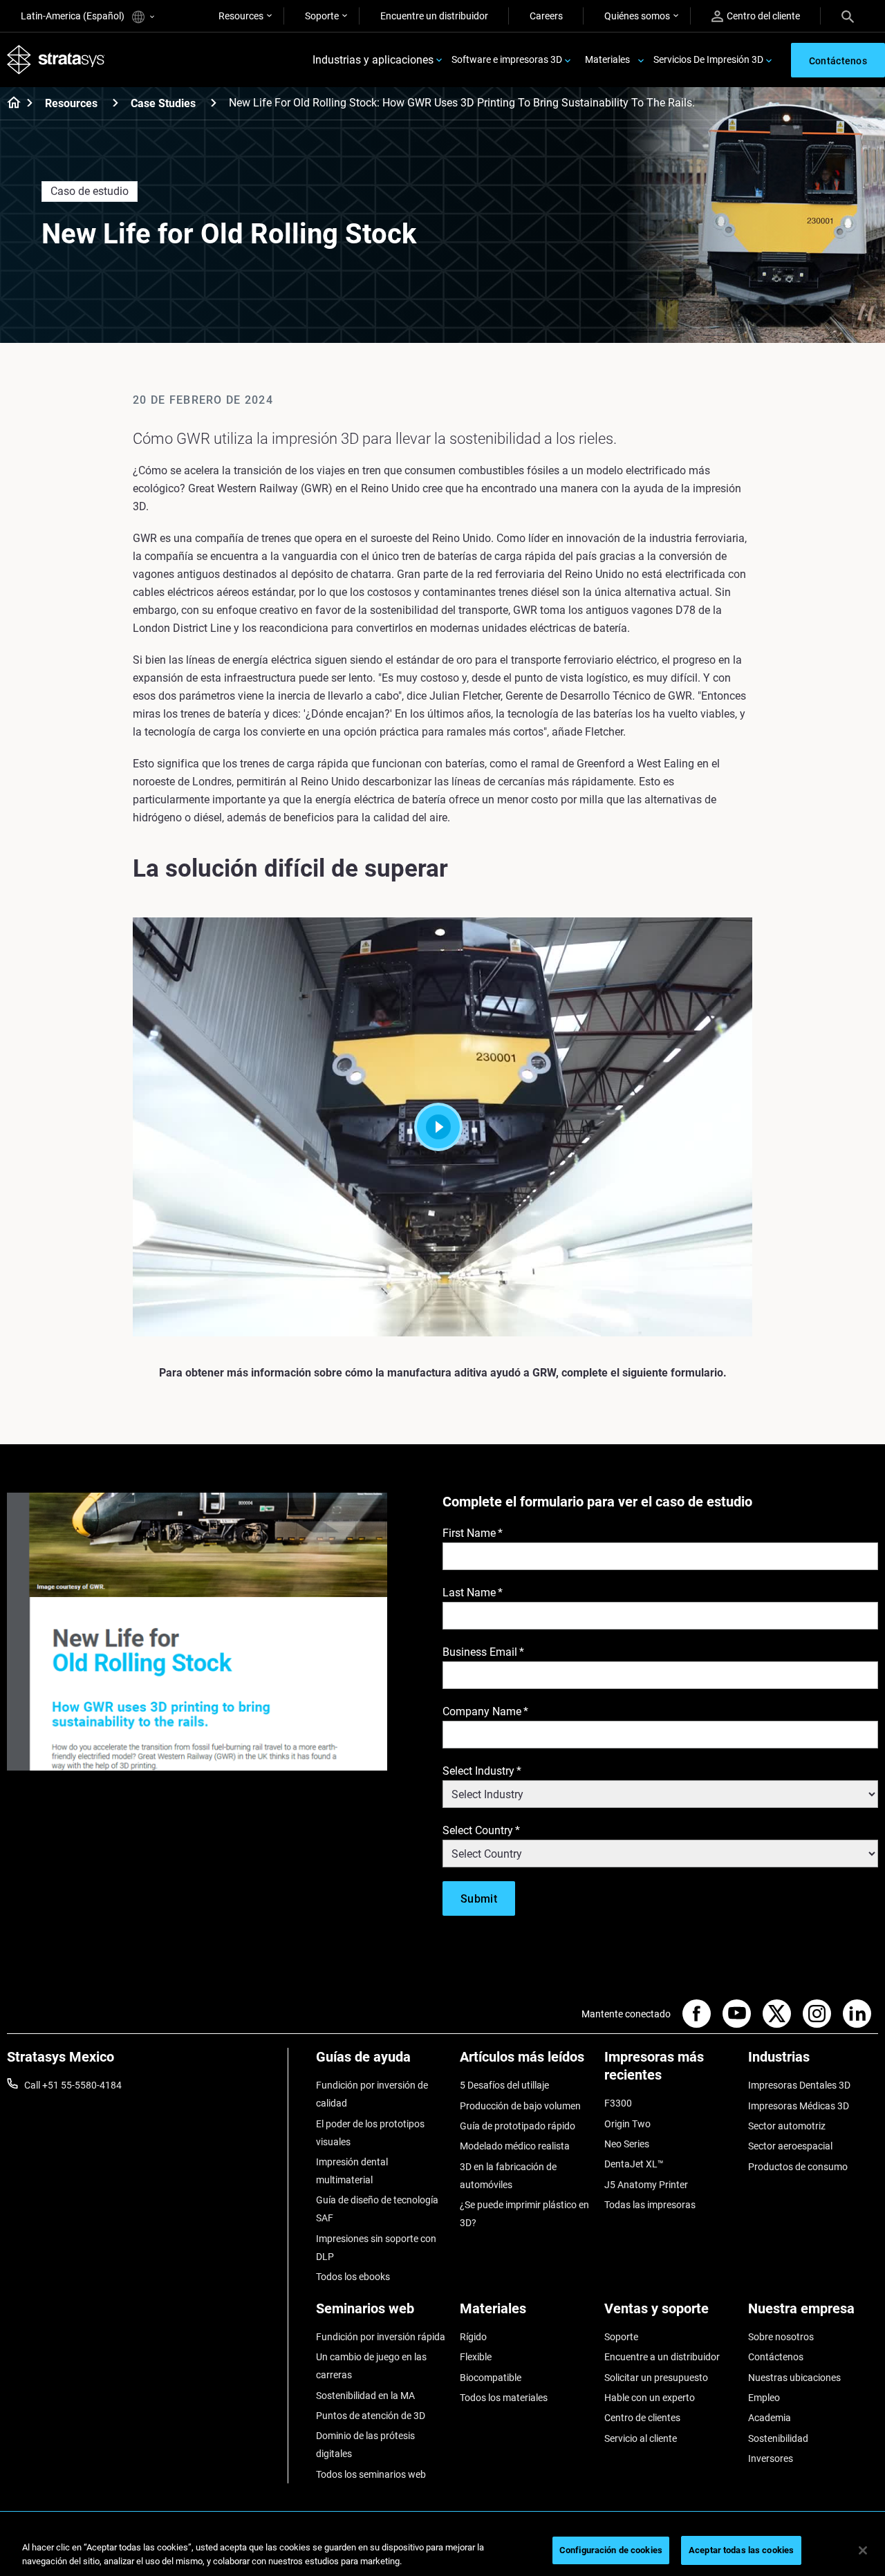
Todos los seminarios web (371, 2474)
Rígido (473, 2337)
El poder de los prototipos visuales (370, 2133)
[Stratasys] (56, 60)
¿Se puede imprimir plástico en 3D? (524, 2214)
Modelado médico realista (515, 2146)
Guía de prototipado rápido (518, 2126)
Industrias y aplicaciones (373, 60)
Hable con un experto (650, 2398)
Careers (546, 16)
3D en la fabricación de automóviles (508, 2176)
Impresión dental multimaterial (352, 2171)
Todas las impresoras (650, 2205)
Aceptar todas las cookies (741, 2550)
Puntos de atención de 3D (371, 2416)
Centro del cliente (763, 16)
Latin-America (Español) (74, 16)
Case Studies (163, 103)
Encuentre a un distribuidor (662, 2357)
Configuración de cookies (611, 2550)
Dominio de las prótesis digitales (365, 2445)
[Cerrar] (863, 2550)
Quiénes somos (637, 16)
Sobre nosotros (781, 2337)
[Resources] (115, 103)
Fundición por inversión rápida (381, 2337)
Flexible (476, 2357)
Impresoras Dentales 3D (799, 2085)
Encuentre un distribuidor (434, 16)
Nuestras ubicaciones (794, 2378)
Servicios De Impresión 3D (708, 59)
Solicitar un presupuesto (656, 2378)
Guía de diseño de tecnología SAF (377, 2209)
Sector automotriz (787, 2126)
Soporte (322, 16)
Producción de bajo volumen (520, 2106)
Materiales (607, 59)
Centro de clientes (642, 2418)
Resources (241, 16)
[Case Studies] (214, 103)
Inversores (771, 2458)
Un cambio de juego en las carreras (371, 2366)
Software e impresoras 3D (507, 59)
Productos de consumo (798, 2167)
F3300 (618, 2103)
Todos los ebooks (353, 2277)
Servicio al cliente (641, 2438)
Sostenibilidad (778, 2438)
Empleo (764, 2398)
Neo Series (627, 2144)
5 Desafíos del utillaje (504, 2085)
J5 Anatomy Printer (646, 2185)
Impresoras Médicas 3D (799, 2106)
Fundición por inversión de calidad (372, 2094)
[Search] (848, 16)
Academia (770, 2418)
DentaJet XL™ (634, 2164)
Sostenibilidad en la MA (365, 2396)
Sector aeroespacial (790, 2146)
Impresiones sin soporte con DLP (376, 2248)
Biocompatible (491, 2378)
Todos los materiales (504, 2398)
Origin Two (627, 2124)
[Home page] (9, 104)
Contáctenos (776, 2357)
